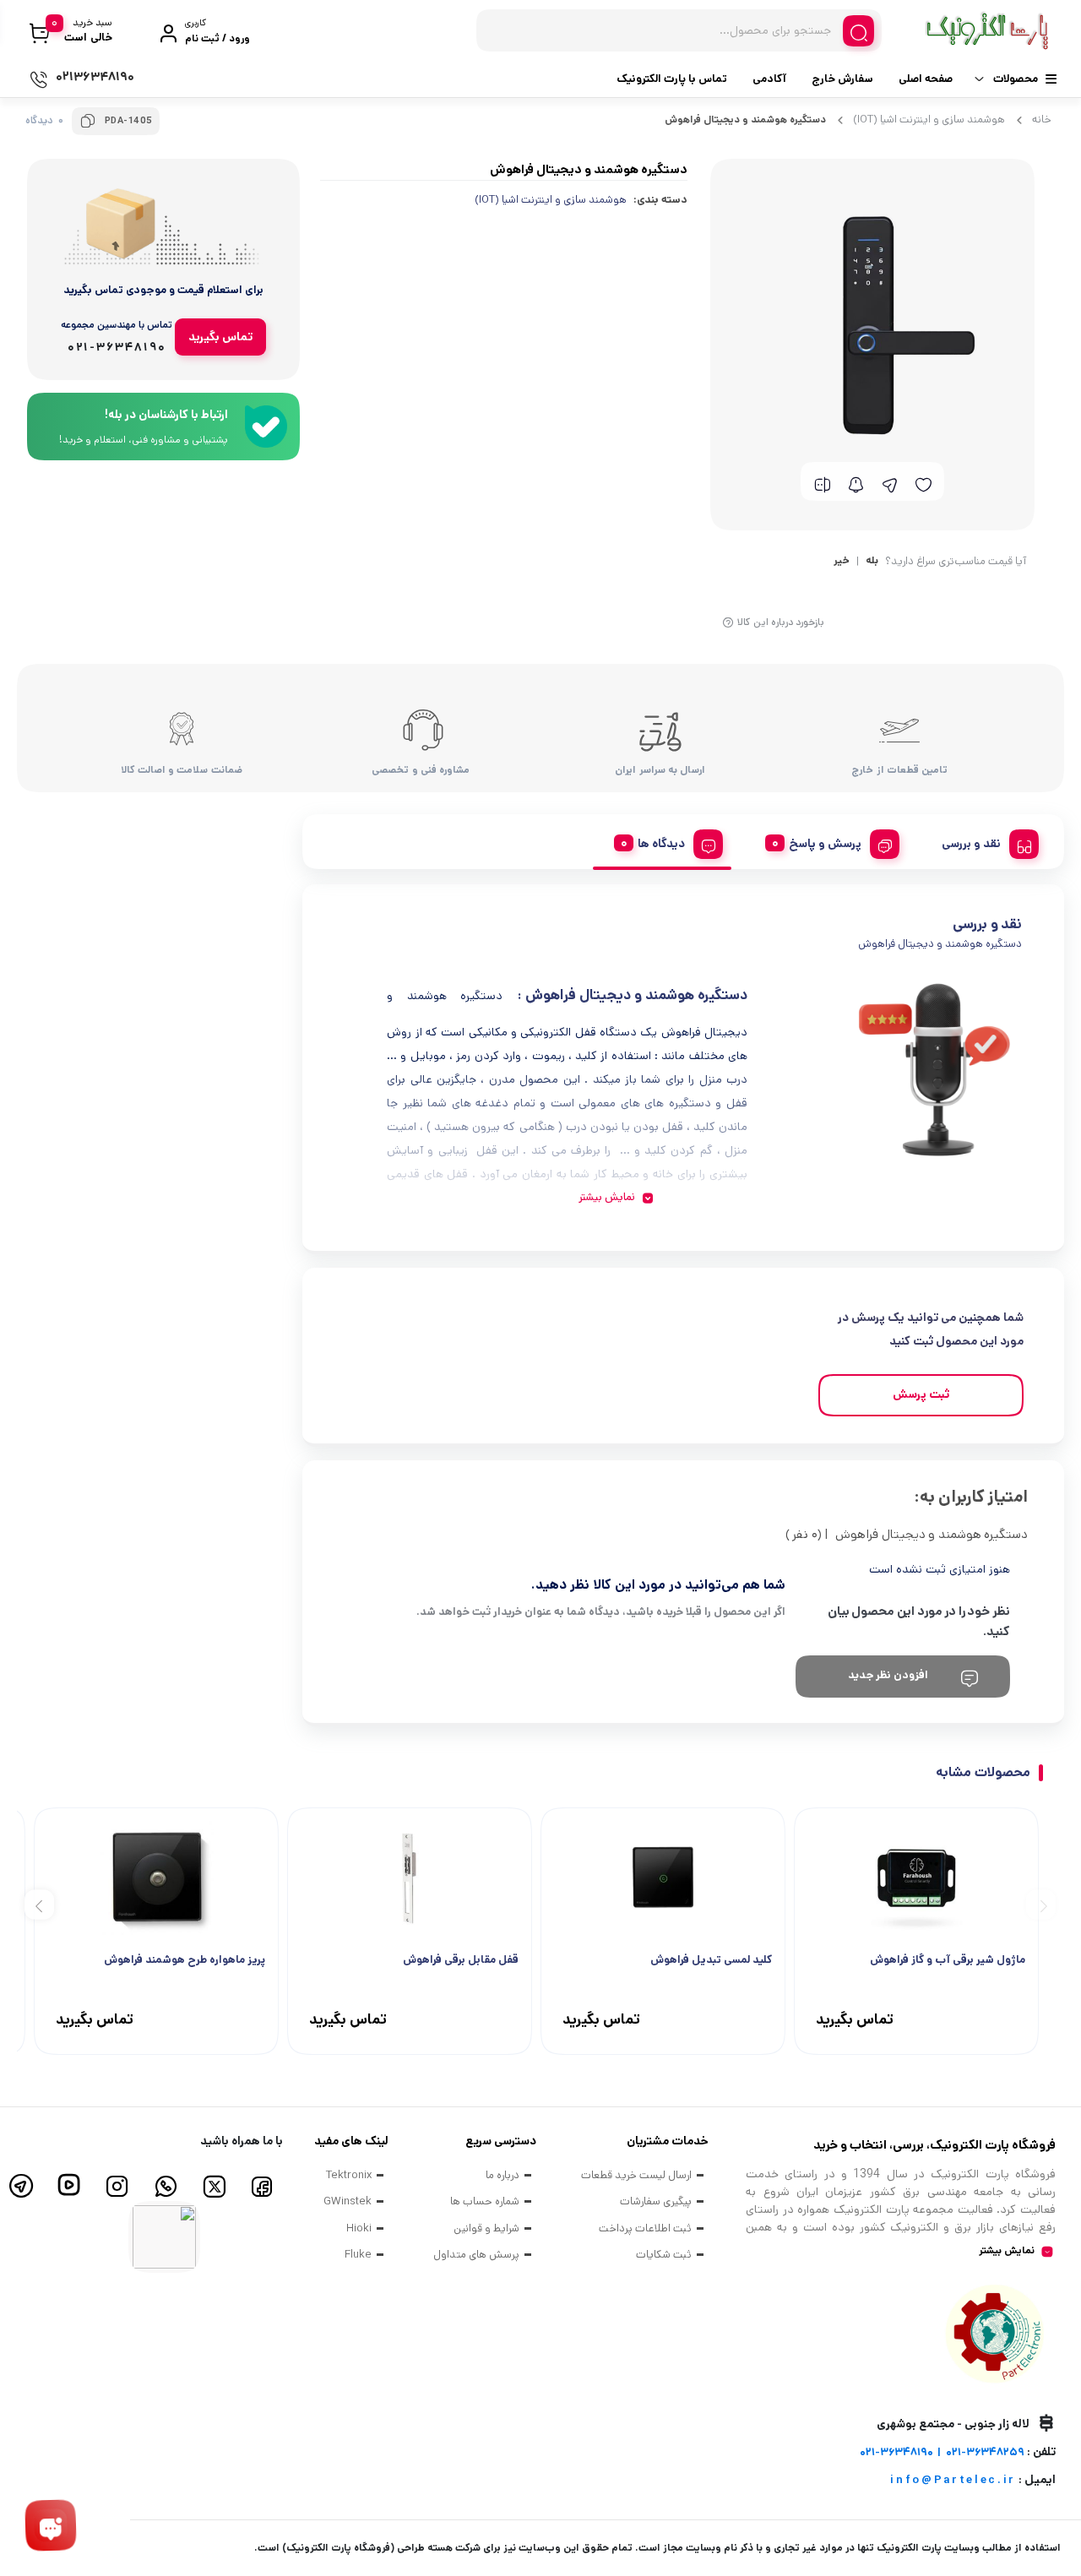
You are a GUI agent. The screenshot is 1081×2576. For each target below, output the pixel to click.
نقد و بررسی (971, 844)
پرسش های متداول (476, 2255)
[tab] (984, 841)
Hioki (359, 2228)
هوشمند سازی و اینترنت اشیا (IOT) (929, 120)
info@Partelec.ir (953, 2480)
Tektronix (349, 2175)
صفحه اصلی (926, 79)
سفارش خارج (842, 79)
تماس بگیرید (220, 337)
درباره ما (502, 2175)
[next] (39, 1904)
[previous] (1041, 1904)
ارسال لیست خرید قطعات (636, 2175)
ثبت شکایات (664, 2255)
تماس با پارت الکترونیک (672, 79)
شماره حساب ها (485, 2201)
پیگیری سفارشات (656, 2201)
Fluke (358, 2255)
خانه (1042, 120)
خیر (842, 562)
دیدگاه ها (661, 844)
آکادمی (769, 79)
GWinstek (348, 2201)
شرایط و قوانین (486, 2228)
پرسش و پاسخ (825, 844)
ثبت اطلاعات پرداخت (645, 2228)
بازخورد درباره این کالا (781, 622)
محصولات (1016, 79)
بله (872, 562)
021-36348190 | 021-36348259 (942, 2452)
